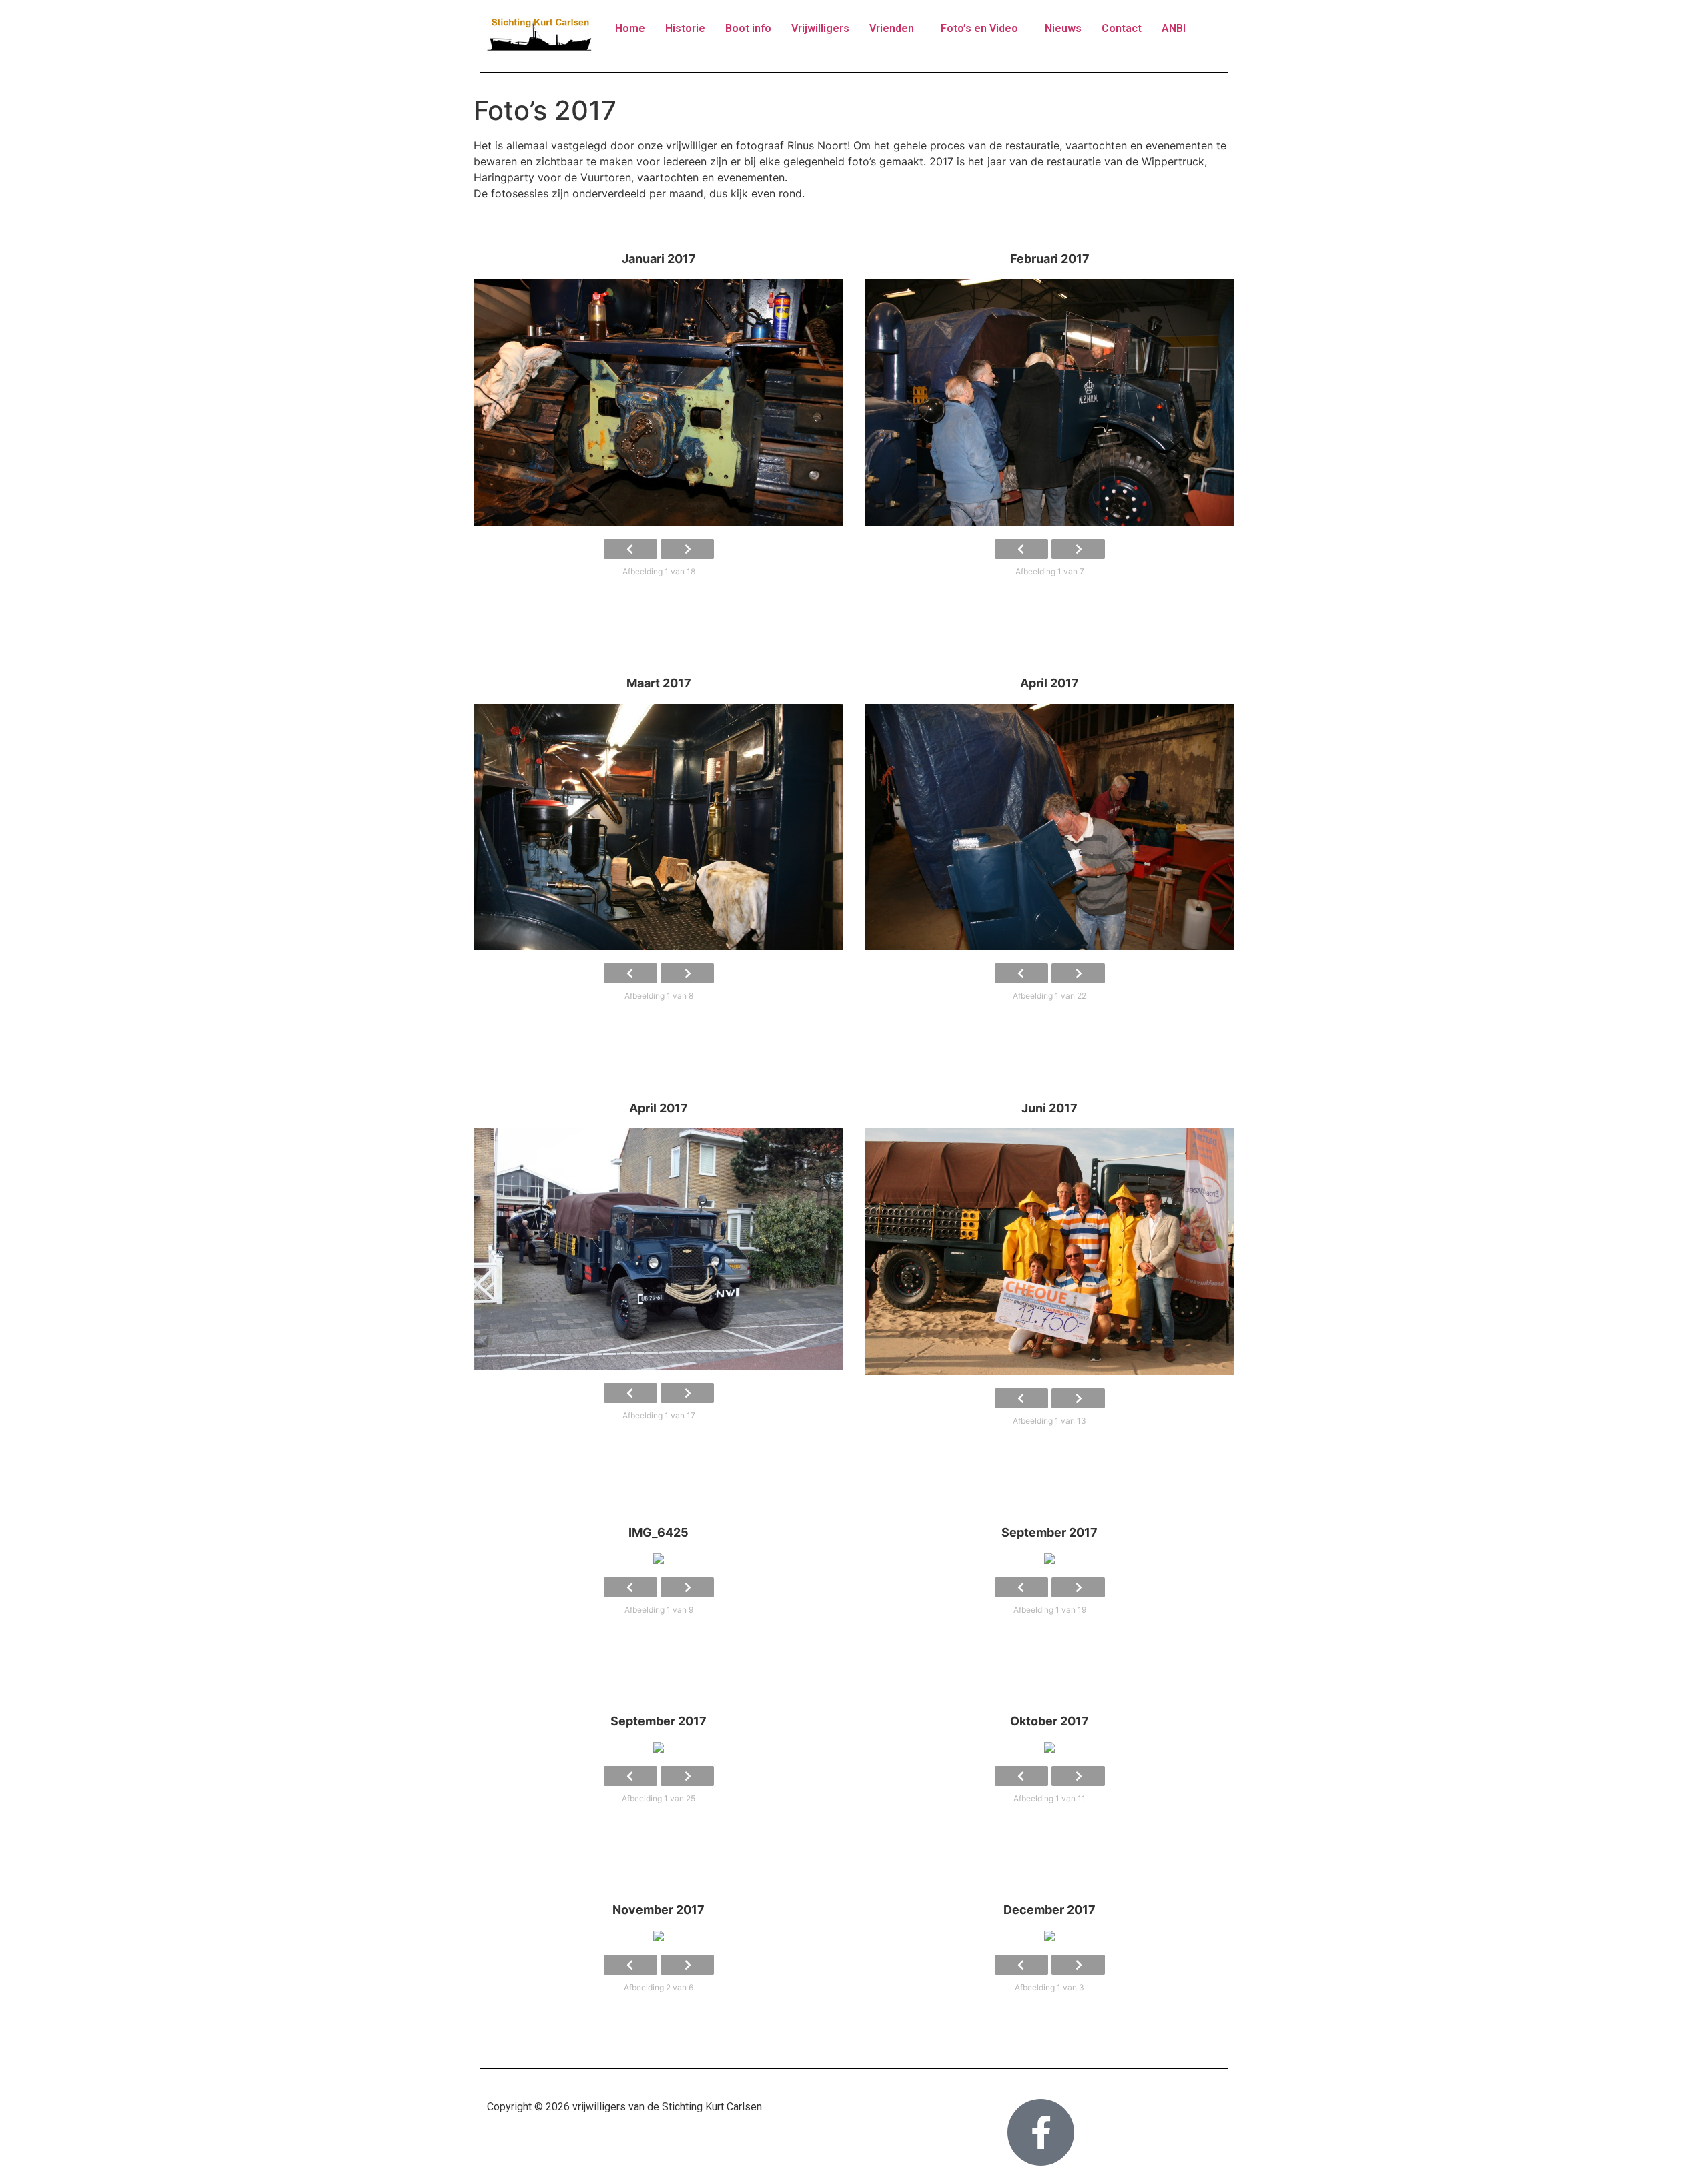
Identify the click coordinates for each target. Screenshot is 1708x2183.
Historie (685, 28)
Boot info (748, 28)
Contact (1122, 28)
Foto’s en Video (979, 28)
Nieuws (1063, 28)
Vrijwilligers (820, 28)
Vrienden (892, 28)
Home (630, 28)
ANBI (1174, 28)
